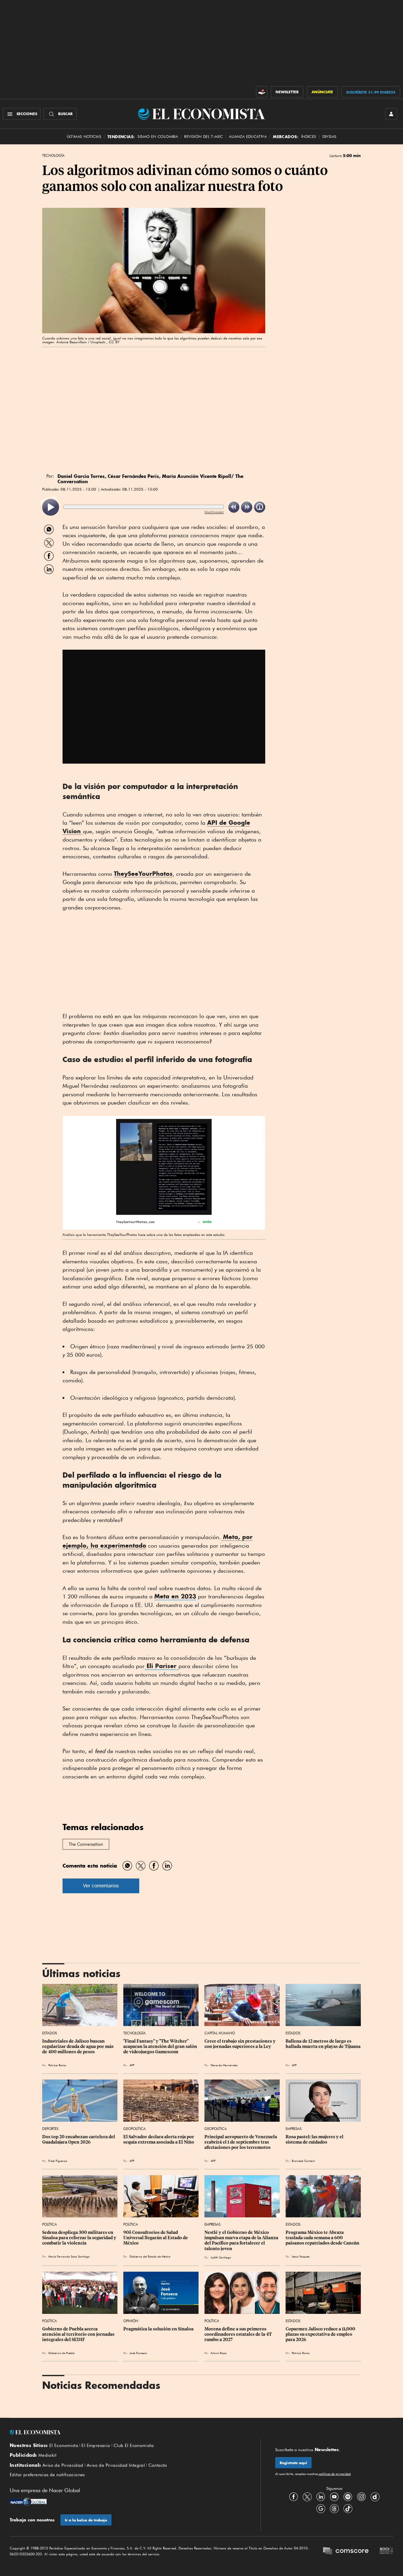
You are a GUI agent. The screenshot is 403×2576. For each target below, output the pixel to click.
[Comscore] (346, 2552)
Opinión (131, 2321)
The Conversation (86, 1844)
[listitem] (51, 507)
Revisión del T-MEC (203, 137)
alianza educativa (248, 137)
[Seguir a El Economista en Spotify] (348, 2497)
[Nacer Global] (28, 2502)
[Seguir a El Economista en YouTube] (334, 2497)
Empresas (294, 2129)
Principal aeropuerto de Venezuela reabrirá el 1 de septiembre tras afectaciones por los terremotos (241, 2142)
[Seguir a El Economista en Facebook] (294, 2497)
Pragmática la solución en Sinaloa (158, 2329)
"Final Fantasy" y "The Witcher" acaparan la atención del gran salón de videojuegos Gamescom (161, 2046)
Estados (50, 2033)
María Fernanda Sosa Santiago (69, 2256)
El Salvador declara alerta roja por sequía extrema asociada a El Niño (159, 2139)
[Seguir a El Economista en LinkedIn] (321, 2497)
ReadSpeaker (214, 512)
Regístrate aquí (293, 2463)
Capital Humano (220, 2033)
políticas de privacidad (334, 2474)
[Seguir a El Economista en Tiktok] (348, 2509)
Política (50, 2224)
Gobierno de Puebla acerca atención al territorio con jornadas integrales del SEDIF (79, 2334)
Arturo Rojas (219, 2353)
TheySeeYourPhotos (143, 874)
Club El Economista (134, 2446)
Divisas (330, 137)
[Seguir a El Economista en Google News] (321, 2509)
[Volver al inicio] (128, 2432)
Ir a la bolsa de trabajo (86, 2520)
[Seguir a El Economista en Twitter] (307, 2497)
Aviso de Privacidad (63, 2465)
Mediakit (47, 2455)
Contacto (158, 2465)
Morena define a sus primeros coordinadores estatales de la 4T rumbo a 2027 (239, 2334)
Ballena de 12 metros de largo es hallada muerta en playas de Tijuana (323, 2044)
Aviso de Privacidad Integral (116, 2465)
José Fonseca (138, 2353)
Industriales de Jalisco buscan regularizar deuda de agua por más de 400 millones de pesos (78, 2046)
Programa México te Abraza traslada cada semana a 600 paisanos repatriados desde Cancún (322, 2238)
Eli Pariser (162, 1666)
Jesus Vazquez (301, 2256)
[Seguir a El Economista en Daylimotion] (375, 2497)
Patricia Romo (57, 2065)
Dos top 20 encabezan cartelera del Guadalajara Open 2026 (79, 2139)
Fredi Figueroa (58, 2161)
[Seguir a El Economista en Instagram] (361, 2497)
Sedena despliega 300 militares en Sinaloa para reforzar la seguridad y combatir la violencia (80, 2238)
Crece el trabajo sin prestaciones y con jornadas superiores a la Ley (240, 2044)
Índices (309, 137)
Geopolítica (135, 2129)
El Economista (64, 2446)
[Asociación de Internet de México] (386, 2552)
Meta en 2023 (175, 1596)
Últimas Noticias (84, 137)
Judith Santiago (221, 2257)
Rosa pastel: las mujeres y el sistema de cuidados (315, 2139)
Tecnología (53, 156)
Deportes (50, 2129)
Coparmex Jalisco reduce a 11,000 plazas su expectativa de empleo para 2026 (321, 2334)
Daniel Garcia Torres (81, 476)
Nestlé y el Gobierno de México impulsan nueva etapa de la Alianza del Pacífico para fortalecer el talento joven (242, 2240)
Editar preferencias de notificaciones (47, 2475)
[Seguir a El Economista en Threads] (334, 2509)
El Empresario (96, 2446)
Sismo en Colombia (158, 137)
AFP (132, 2065)
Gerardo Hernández (224, 2065)
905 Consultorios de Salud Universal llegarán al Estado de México (156, 2238)
